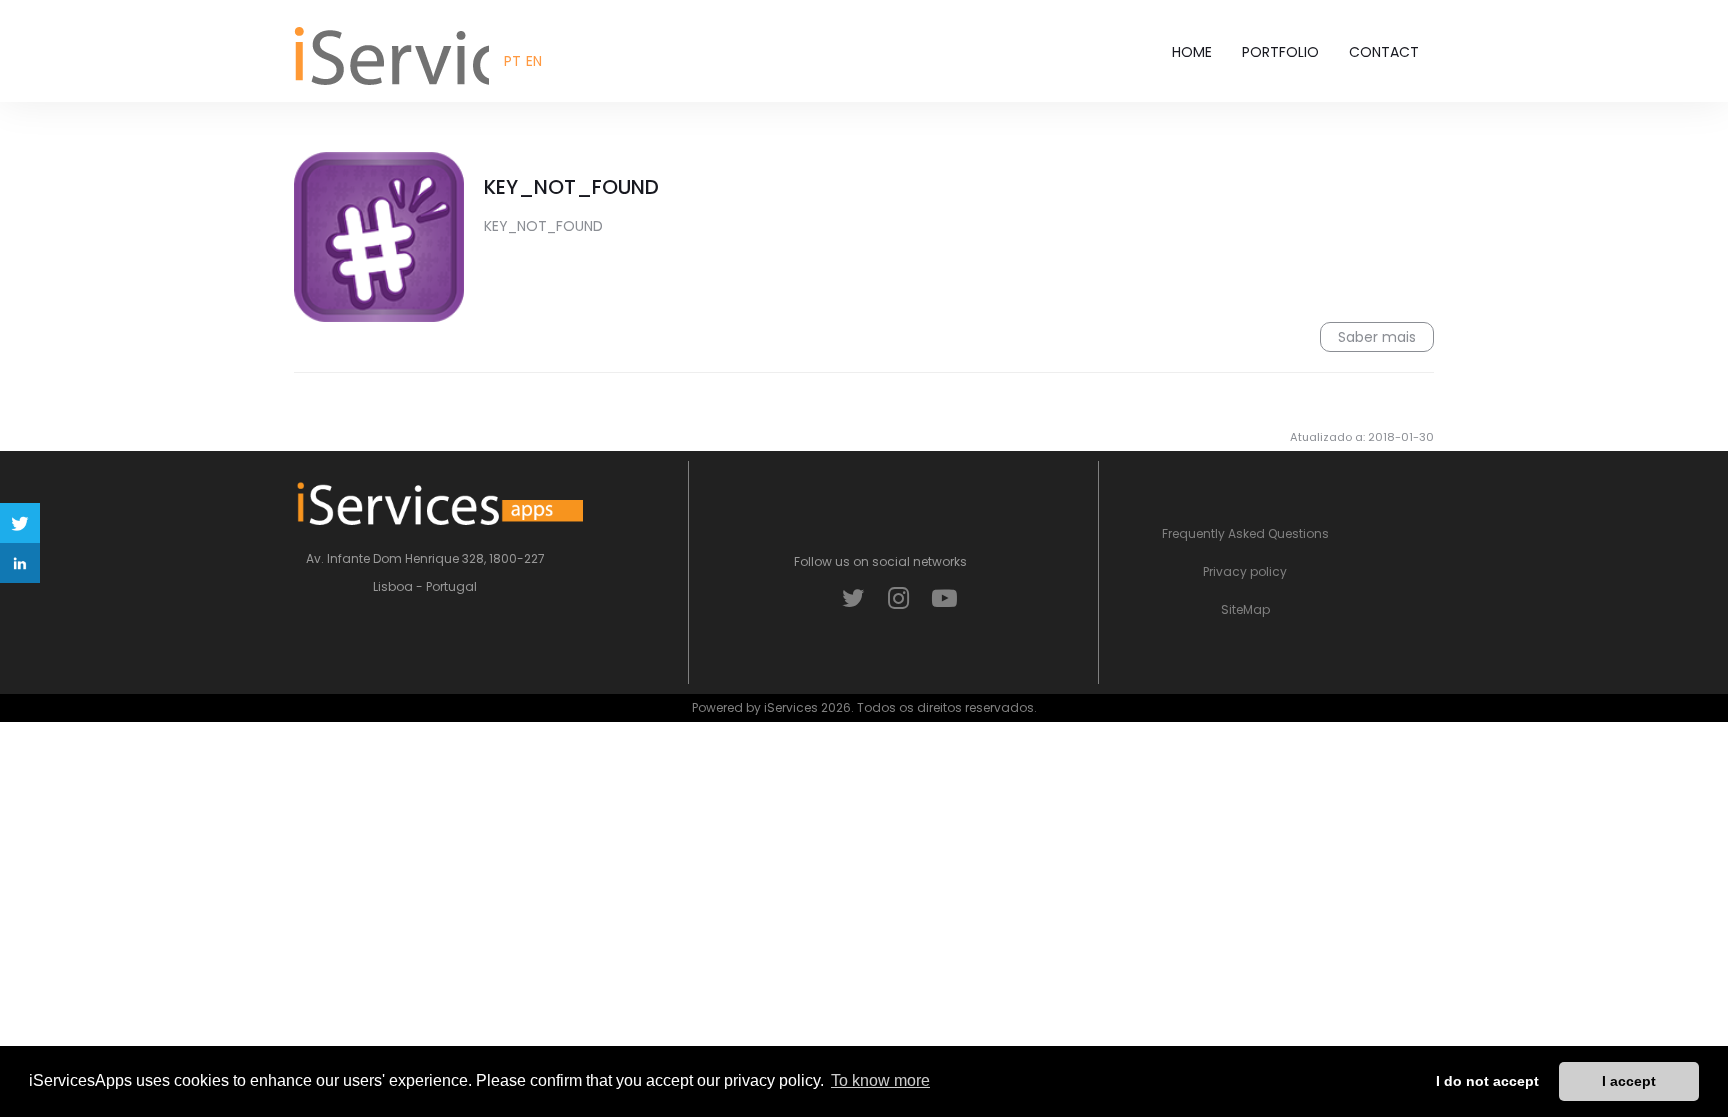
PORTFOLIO (1280, 52)
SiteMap (1245, 609)
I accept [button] (1629, 1081)
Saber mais (1377, 337)
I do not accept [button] (1487, 1081)
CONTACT (1384, 52)
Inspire (384, 54)
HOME (1192, 52)
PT (512, 61)
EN (534, 61)
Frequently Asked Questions (1245, 533)
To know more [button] (880, 1080)
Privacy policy (1245, 571)
